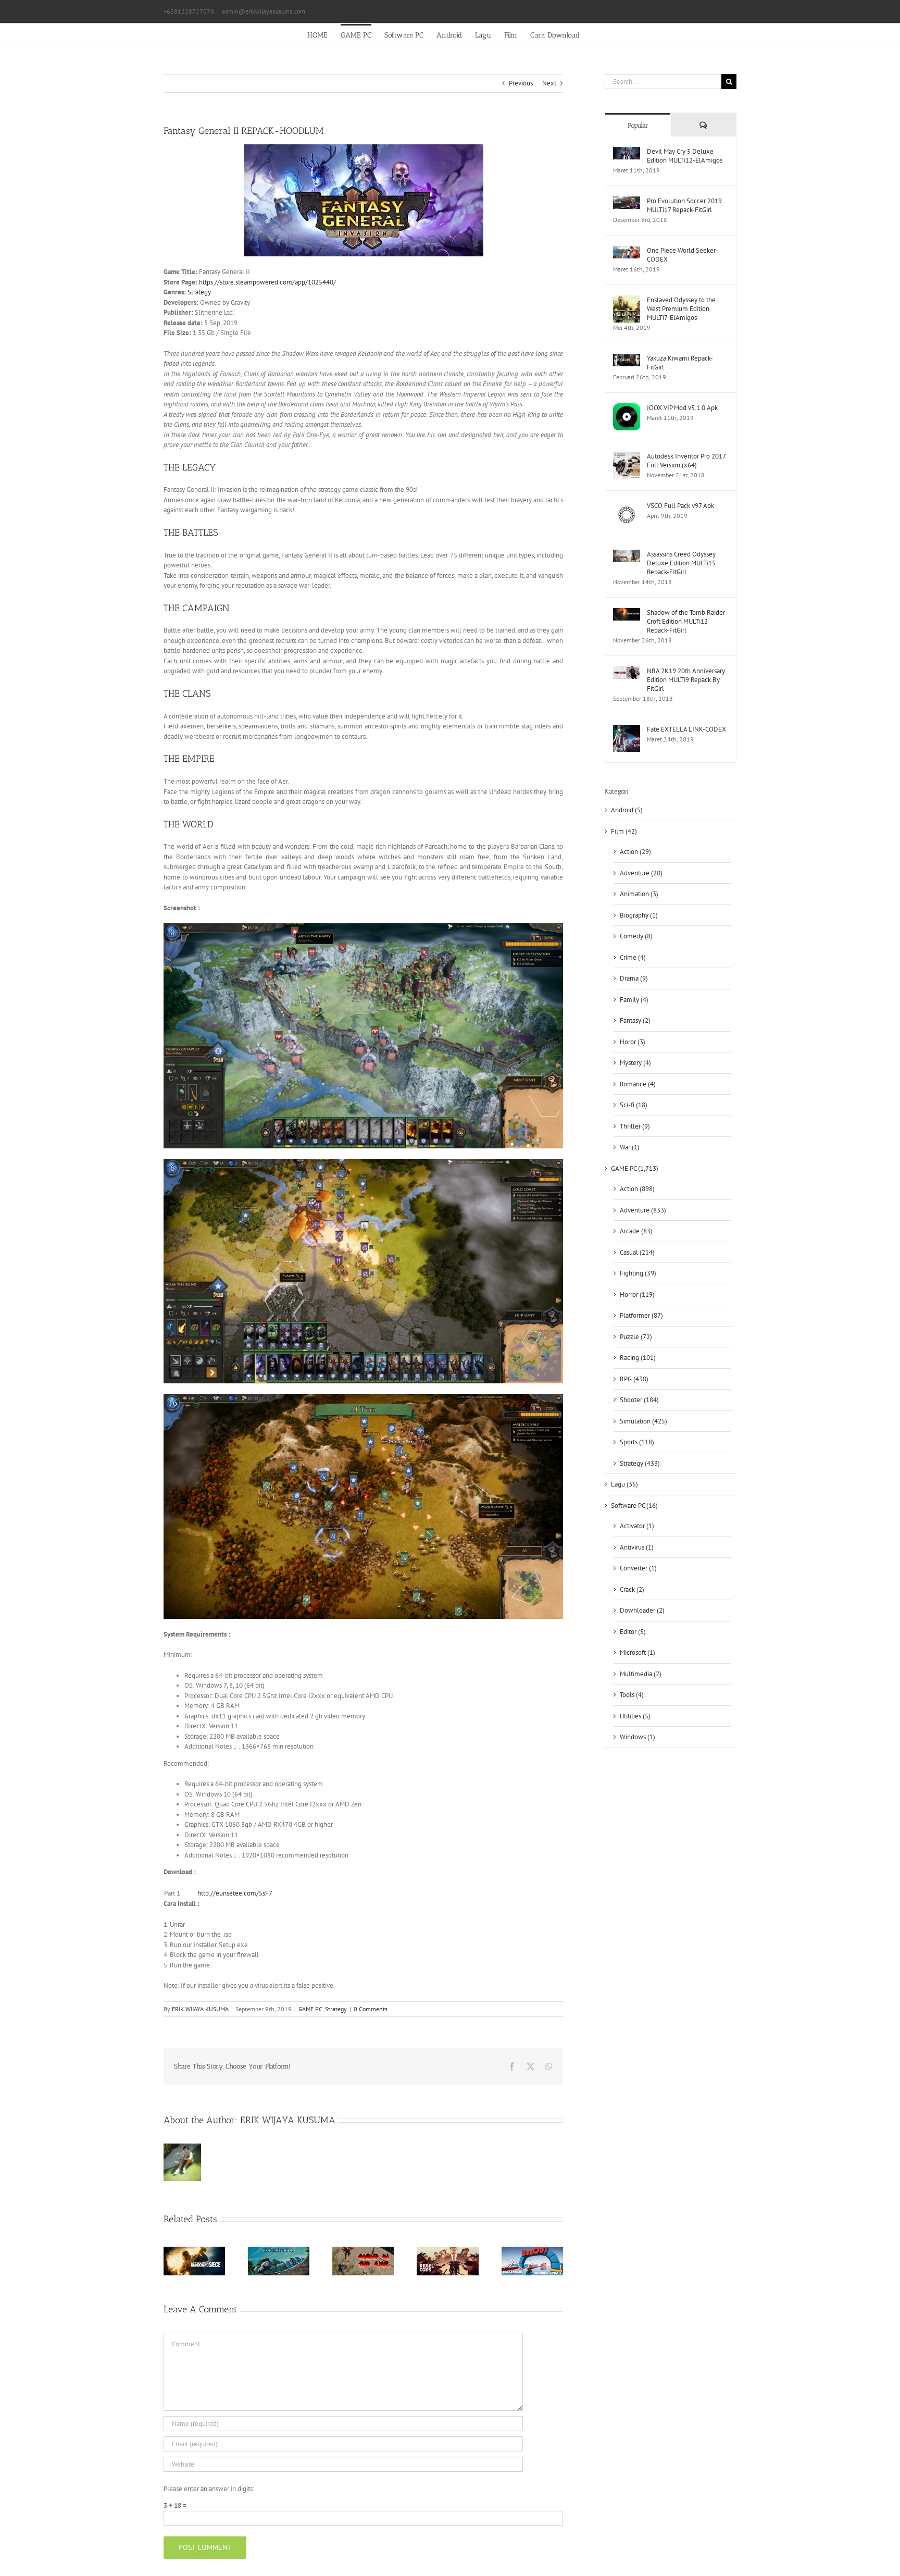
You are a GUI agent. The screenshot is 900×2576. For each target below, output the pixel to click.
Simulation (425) (643, 1421)
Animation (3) (639, 894)
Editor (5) (633, 1632)
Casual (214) (637, 1252)
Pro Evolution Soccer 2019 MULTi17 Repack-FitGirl (684, 205)
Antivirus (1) (637, 1547)
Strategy (199, 292)
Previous (521, 83)
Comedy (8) (636, 936)
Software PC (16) (634, 1506)
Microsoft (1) (637, 1652)
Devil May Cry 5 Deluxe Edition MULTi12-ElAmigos (685, 156)
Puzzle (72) (636, 1337)
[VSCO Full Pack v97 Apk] (627, 506)
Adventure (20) (641, 873)
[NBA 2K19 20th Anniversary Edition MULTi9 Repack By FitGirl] (627, 671)
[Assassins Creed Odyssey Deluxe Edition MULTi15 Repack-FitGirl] (627, 555)
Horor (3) (633, 1042)
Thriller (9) (635, 1126)
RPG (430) (634, 1379)
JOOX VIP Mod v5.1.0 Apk (682, 408)
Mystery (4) (635, 1063)
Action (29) (635, 852)
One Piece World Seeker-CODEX (683, 255)
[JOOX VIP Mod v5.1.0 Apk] (627, 408)
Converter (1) (638, 1568)
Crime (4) (633, 957)
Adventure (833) (643, 1210)
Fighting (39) (638, 1273)
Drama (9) (634, 978)
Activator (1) (637, 1526)
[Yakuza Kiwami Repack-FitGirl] (627, 359)
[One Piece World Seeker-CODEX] (627, 251)
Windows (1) (637, 1737)
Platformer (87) (641, 1315)
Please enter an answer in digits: (209, 2489)
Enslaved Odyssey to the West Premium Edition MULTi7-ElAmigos (681, 309)
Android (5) (627, 810)
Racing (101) (638, 1358)
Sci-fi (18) (634, 1105)
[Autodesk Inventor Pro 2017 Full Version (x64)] (627, 457)
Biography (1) (639, 915)
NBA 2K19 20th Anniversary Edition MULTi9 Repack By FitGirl (686, 680)
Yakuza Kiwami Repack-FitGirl (680, 363)
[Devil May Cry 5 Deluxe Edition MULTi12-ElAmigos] (627, 152)
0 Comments (371, 2009)
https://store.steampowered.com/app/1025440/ (267, 282)
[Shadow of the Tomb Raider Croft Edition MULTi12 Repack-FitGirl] (627, 613)
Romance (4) (638, 1084)
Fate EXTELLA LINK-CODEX (686, 729)
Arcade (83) (636, 1231)
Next (549, 83)
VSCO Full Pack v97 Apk (680, 506)
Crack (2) (632, 1589)
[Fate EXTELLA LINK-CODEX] (627, 730)
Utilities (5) (635, 1716)
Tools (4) (632, 1695)
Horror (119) (637, 1295)
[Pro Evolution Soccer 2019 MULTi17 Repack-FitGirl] (627, 201)
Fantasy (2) (635, 1020)
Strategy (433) (640, 1463)
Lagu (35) (624, 1484)
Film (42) (624, 831)
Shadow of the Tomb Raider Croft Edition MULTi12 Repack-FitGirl (686, 621)
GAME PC (310, 2009)
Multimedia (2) (641, 1674)
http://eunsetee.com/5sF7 (235, 1893)
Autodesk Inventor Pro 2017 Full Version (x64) (686, 461)
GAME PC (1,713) (635, 1168)
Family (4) (634, 1000)
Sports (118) (637, 1442)
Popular (638, 125)
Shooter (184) (639, 1400)
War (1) (630, 1147)
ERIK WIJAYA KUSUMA (200, 2009)
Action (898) (637, 1189)
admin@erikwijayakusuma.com (264, 11)
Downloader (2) (642, 1610)
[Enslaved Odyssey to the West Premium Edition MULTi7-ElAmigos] (627, 300)
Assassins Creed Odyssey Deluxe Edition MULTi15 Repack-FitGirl (681, 563)
